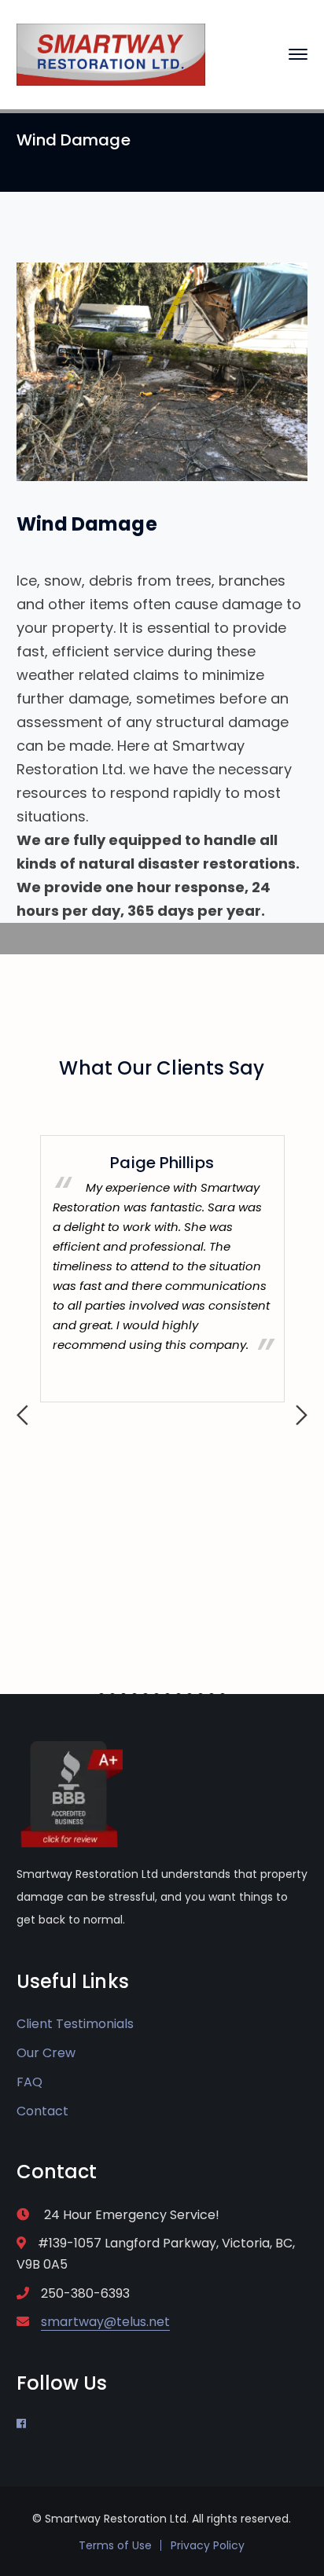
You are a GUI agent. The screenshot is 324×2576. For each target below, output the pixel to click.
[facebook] (21, 2423)
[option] (162, 1269)
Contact (42, 2111)
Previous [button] (22, 1415)
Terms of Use (115, 2545)
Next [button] (302, 1415)
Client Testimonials (75, 2024)
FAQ (29, 2082)
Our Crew (46, 2053)
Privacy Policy (208, 2545)
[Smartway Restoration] (111, 54)
